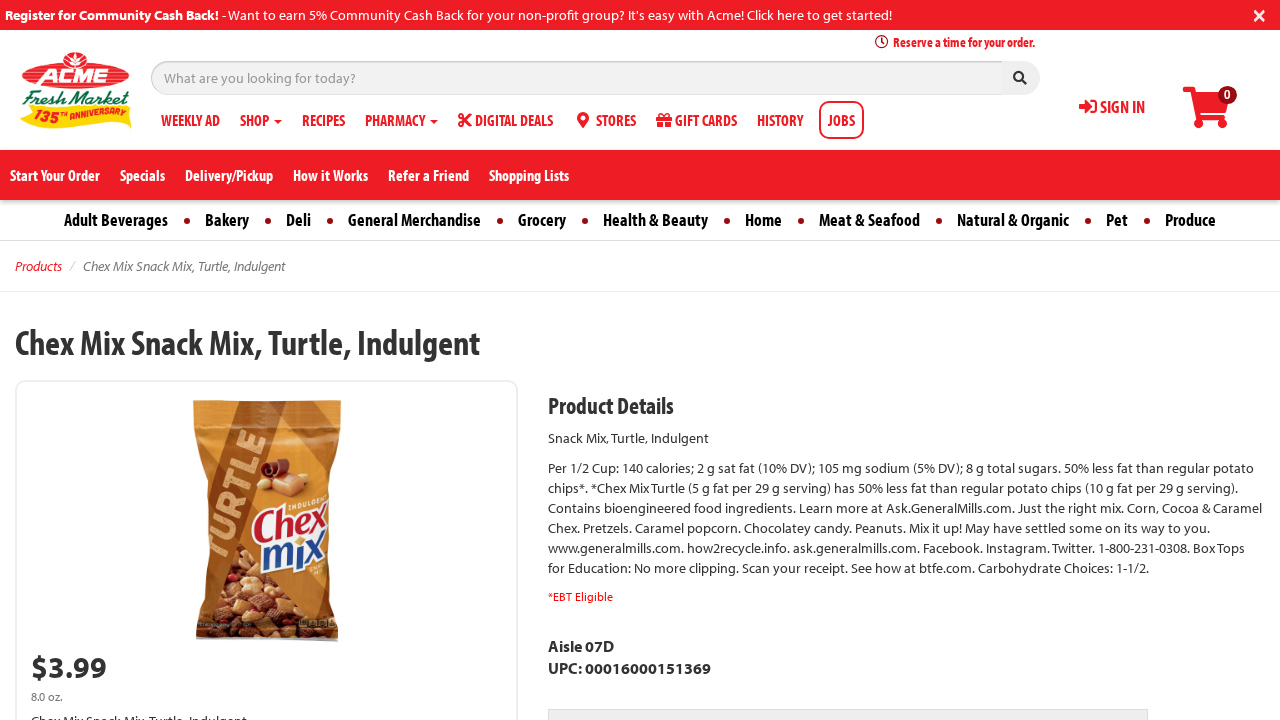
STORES (614, 120)
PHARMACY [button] (396, 120)
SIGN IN (1121, 106)
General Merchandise (414, 219)
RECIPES (323, 120)
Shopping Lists (529, 175)
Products (38, 266)
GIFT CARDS (704, 120)
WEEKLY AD (190, 120)
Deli (298, 219)
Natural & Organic (1013, 219)
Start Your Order (55, 175)
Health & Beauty (655, 219)
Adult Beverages (116, 219)
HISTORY (780, 120)
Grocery (542, 219)
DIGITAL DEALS (512, 120)
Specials (142, 175)
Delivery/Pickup (229, 175)
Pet (1117, 219)
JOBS (841, 120)
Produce (1190, 219)
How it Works (330, 175)
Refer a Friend (428, 175)
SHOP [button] (256, 120)
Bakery (227, 219)
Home (763, 219)
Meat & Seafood (869, 219)
